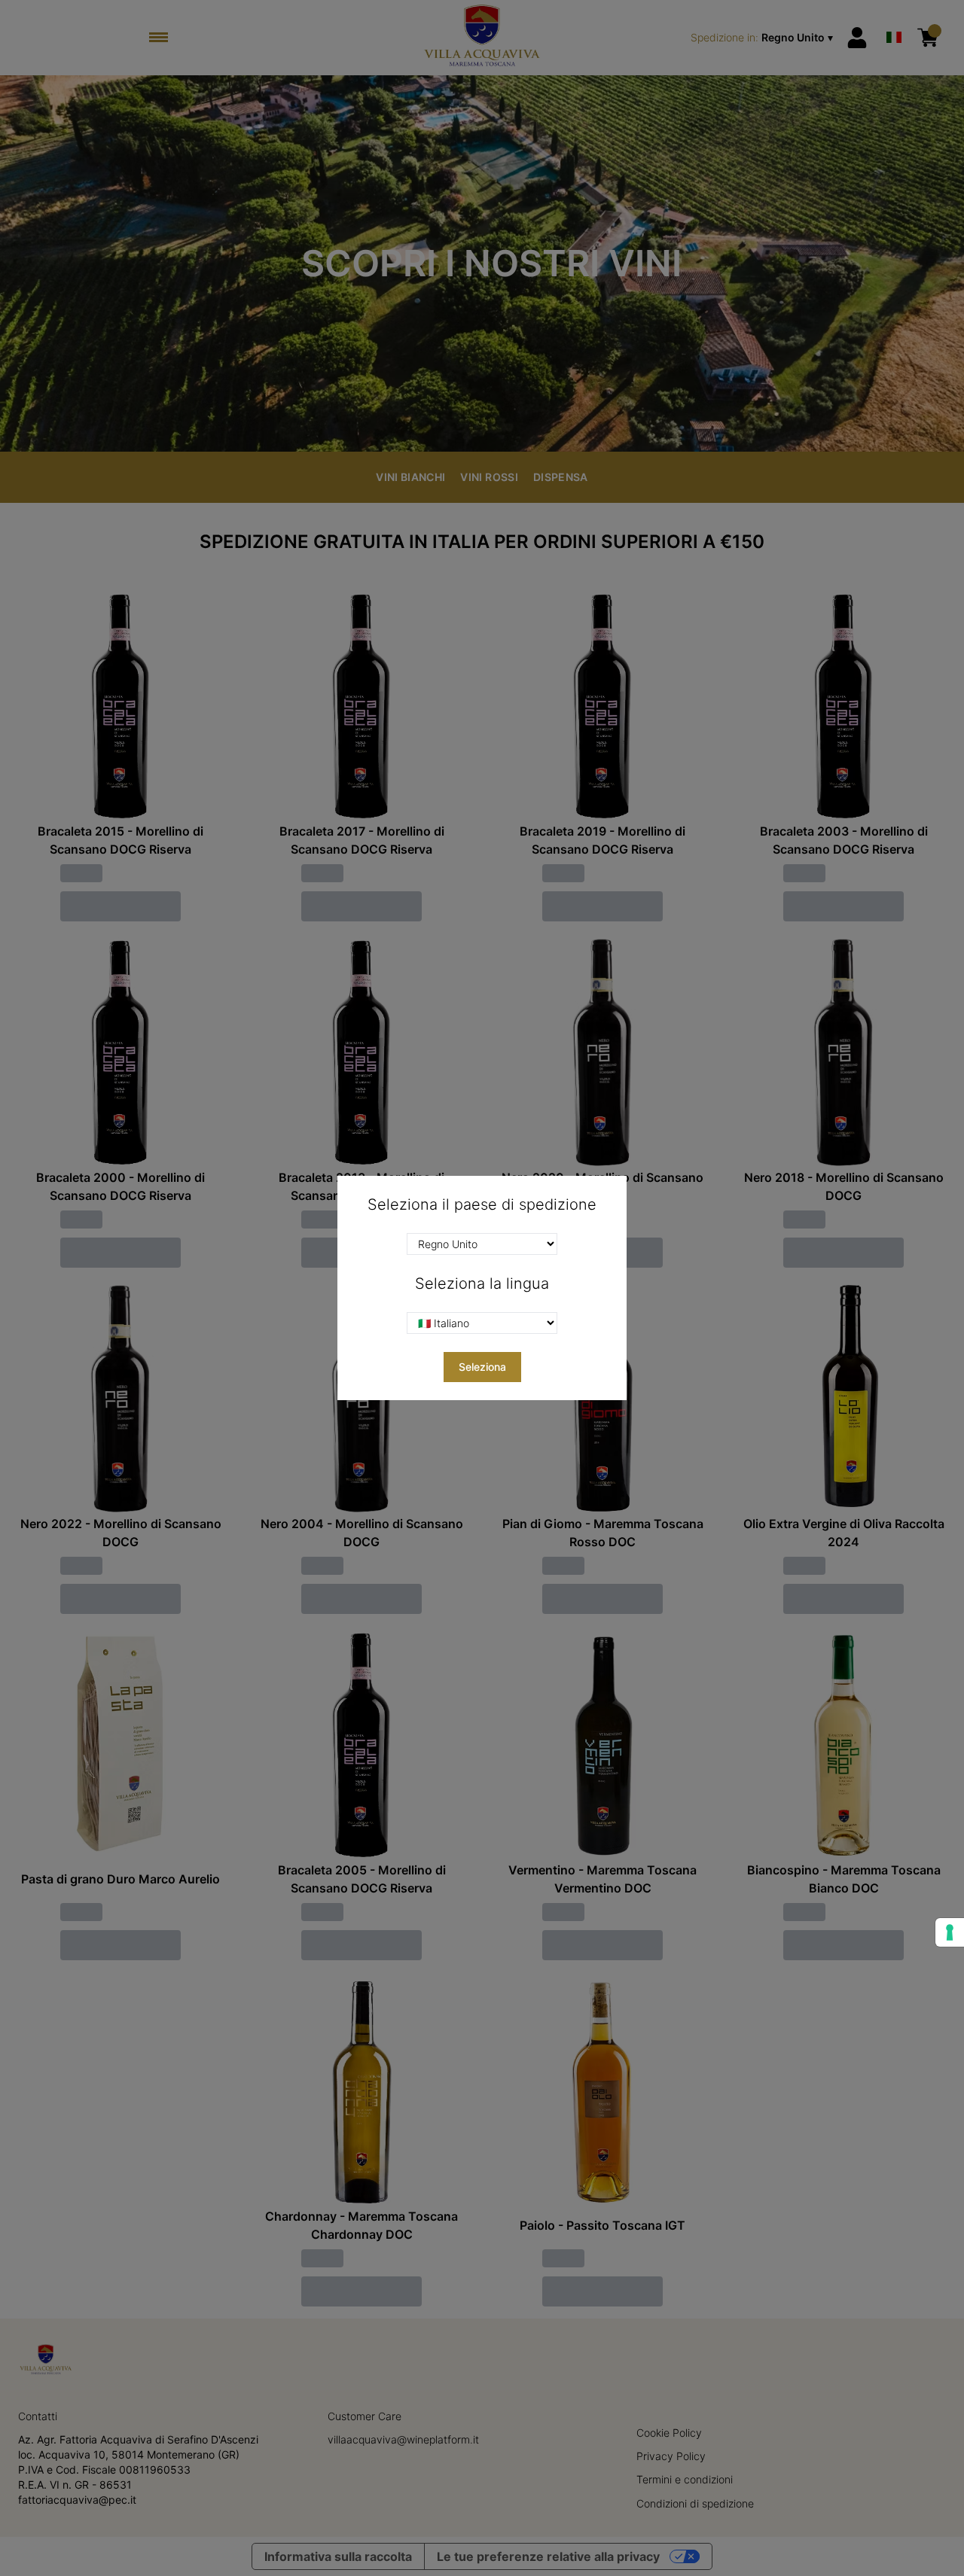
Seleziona (482, 1367)
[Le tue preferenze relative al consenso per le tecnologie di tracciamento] (950, 1932)
